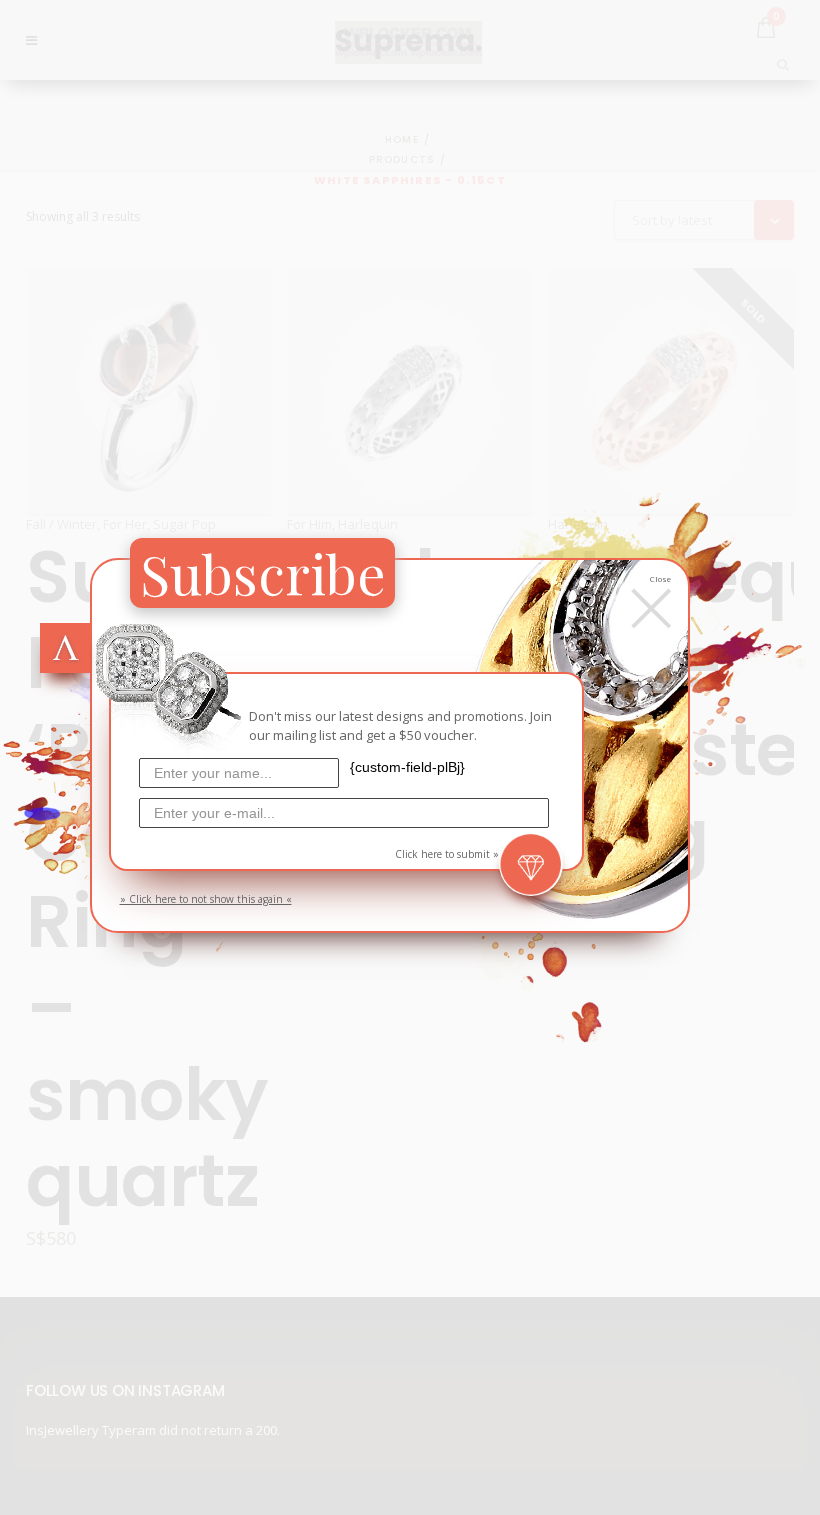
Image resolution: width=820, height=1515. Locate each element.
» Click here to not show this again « (206, 899)
